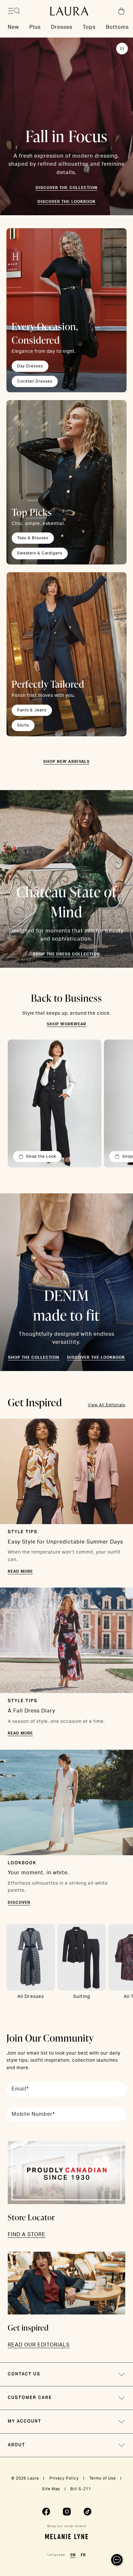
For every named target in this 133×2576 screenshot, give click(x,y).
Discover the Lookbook (66, 202)
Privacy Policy (64, 2478)
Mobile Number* (33, 2114)
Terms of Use (103, 2478)
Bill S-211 (81, 2489)
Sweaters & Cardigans (40, 553)
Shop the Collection (34, 1357)
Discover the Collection (66, 188)
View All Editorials (107, 1405)
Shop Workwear (66, 1024)
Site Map (51, 2489)
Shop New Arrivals (66, 762)
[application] (117, 2560)
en (73, 2555)
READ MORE (20, 1571)
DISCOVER (19, 1902)
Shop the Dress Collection (66, 954)
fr (83, 2555)
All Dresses (31, 1997)
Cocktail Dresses (35, 381)
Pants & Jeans (32, 710)
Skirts (23, 725)
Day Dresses (30, 366)
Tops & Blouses (33, 538)
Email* (20, 2089)
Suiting (82, 1997)
